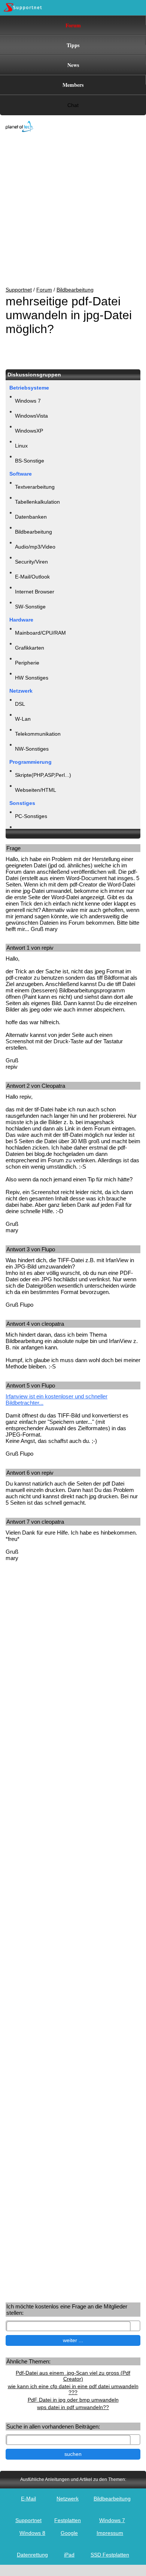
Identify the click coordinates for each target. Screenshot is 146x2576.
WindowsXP (29, 431)
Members (73, 85)
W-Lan (23, 719)
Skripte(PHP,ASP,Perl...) (43, 775)
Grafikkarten (30, 648)
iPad (69, 2555)
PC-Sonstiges (31, 816)
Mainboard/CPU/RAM (40, 633)
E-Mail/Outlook (32, 577)
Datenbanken (31, 517)
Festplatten (68, 2520)
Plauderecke (30, 831)
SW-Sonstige (30, 607)
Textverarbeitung (35, 487)
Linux (21, 446)
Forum (73, 25)
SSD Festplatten (110, 2555)
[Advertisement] (67, 210)
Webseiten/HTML (36, 790)
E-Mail (28, 2499)
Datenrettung (32, 2555)
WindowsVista (31, 416)
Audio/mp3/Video (35, 547)
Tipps (73, 45)
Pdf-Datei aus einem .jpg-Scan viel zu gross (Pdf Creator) (73, 2376)
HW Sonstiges (32, 678)
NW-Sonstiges (32, 749)
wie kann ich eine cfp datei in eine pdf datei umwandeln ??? (73, 2389)
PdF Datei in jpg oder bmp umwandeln (73, 2400)
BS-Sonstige (30, 461)
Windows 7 (28, 401)
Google (69, 2533)
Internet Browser (35, 592)
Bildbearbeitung (75, 290)
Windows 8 (32, 2533)
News (73, 65)
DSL (20, 704)
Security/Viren (31, 562)
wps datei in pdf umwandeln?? (73, 2407)
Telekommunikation (38, 734)
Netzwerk (68, 2499)
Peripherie (27, 663)
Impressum (110, 2533)
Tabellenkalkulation (37, 502)
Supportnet (19, 290)
